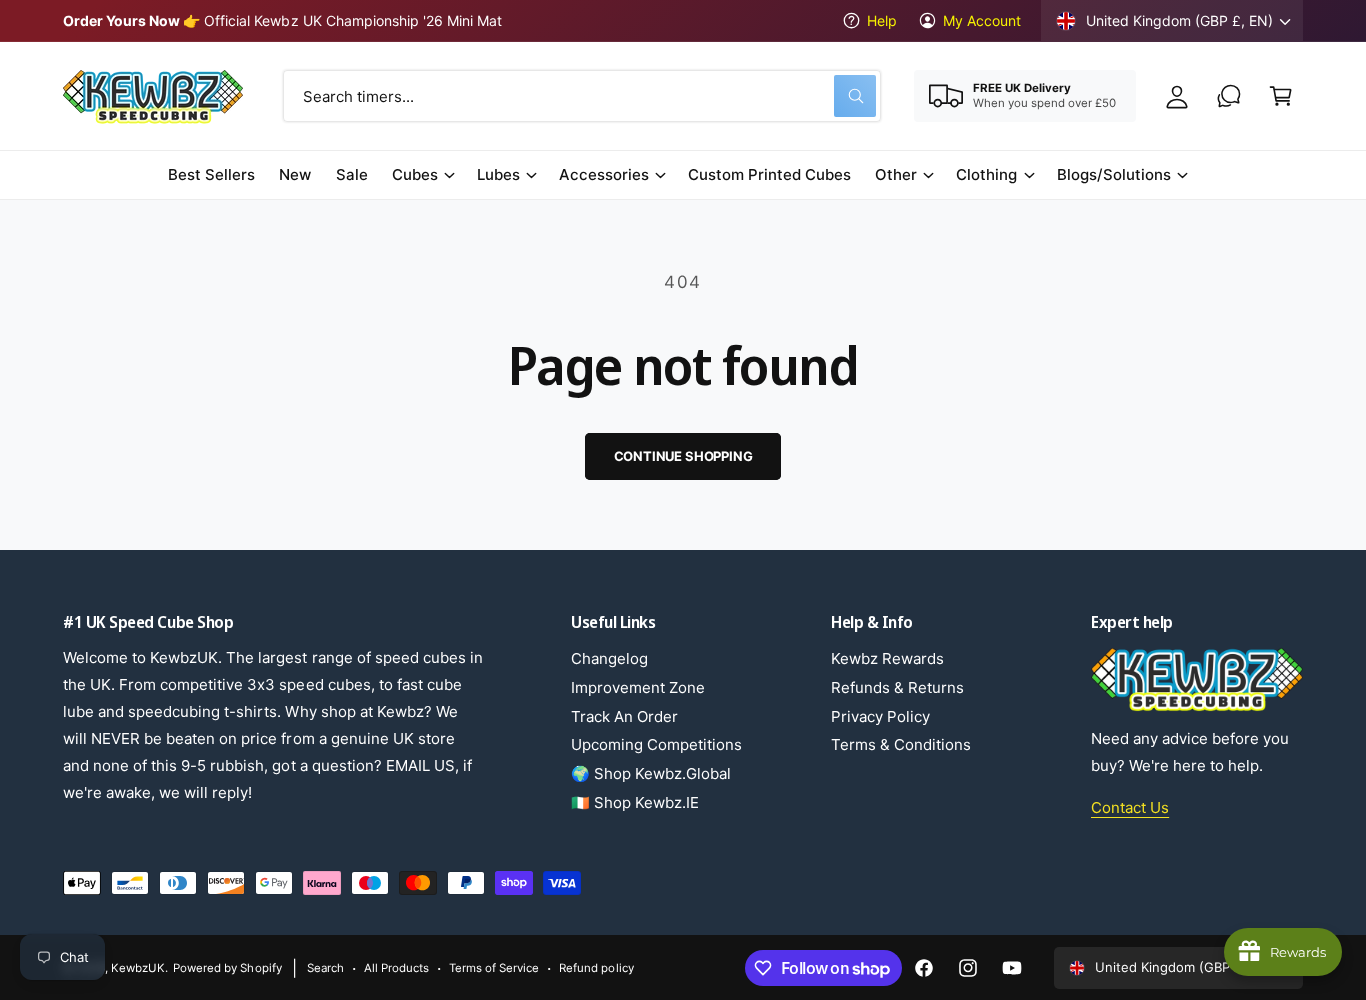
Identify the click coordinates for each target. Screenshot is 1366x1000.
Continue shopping (683, 456)
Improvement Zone (638, 687)
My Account (982, 20)
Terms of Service (494, 968)
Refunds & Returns (897, 687)
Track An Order (624, 716)
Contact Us (1130, 807)
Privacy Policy (880, 716)
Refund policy (596, 968)
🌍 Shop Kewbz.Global (651, 773)
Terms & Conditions (901, 744)
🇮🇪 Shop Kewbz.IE (635, 802)
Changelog (609, 658)
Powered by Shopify (227, 968)
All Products (396, 968)
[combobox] (582, 96)
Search (325, 968)
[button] (1281, 96)
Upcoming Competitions (656, 744)
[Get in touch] (1229, 96)
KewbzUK (138, 968)
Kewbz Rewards (887, 658)
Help (882, 20)
